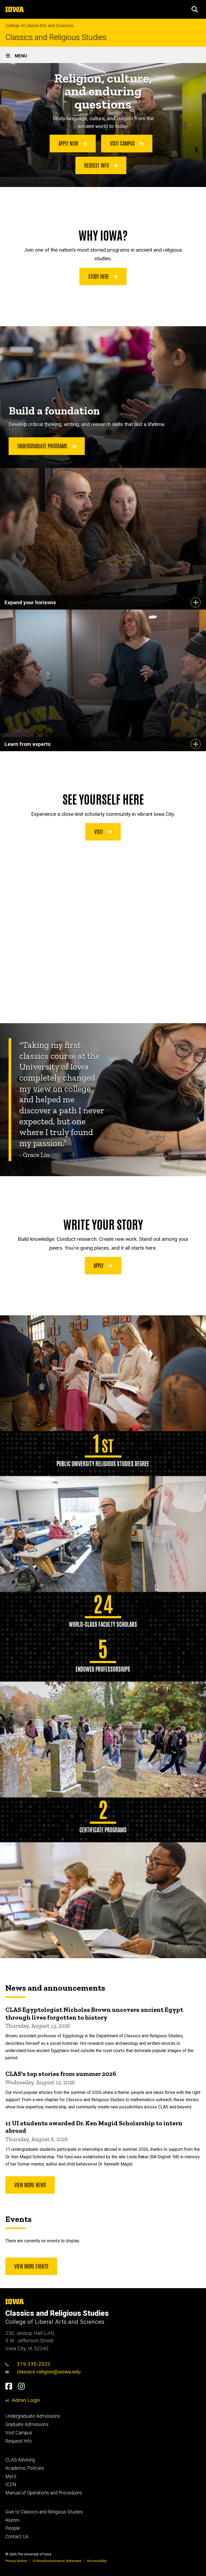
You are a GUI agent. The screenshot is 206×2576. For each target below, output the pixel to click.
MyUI (11, 2476)
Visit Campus (123, 143)
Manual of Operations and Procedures (44, 2493)
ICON (11, 2485)
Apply (99, 1265)
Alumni (12, 2520)
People (13, 2528)
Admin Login (26, 2400)
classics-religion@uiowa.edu (49, 2372)
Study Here (99, 276)
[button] (195, 9)
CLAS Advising (20, 2460)
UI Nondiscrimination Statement (57, 2561)
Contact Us (17, 2537)
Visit (99, 831)
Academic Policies (25, 2468)
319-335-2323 (34, 2364)
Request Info (97, 165)
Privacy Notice (16, 2561)
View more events (31, 2266)
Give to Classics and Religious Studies (44, 2512)
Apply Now (69, 143)
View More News (30, 2185)
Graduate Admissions (27, 2424)
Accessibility (97, 2561)
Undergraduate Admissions (33, 2416)
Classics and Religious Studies (56, 37)
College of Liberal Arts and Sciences (39, 26)
